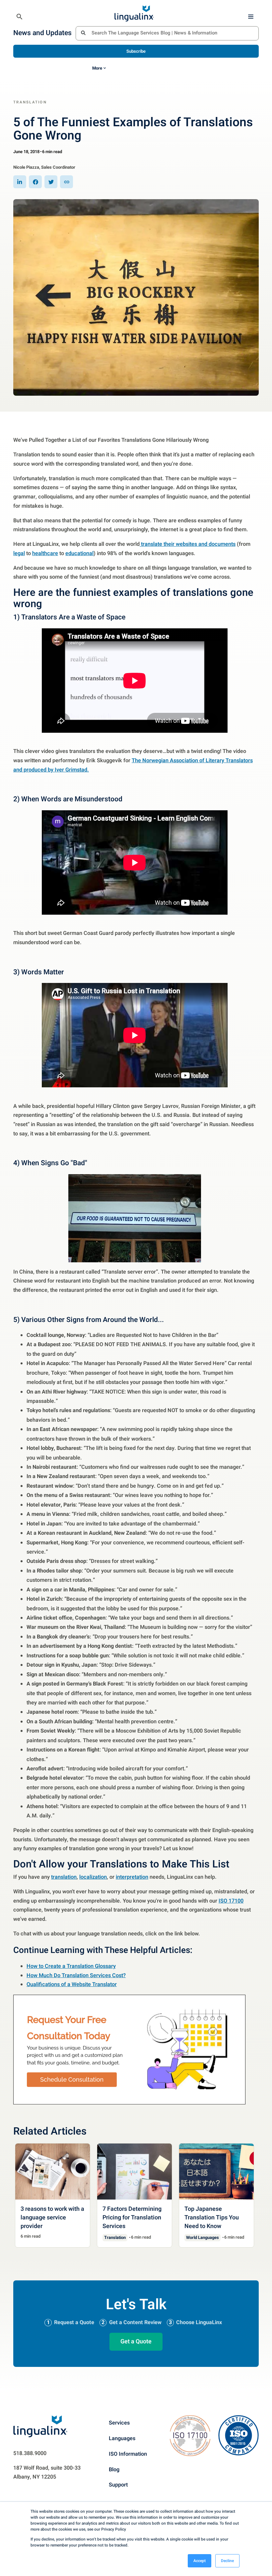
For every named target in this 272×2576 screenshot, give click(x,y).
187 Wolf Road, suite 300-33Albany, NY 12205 (47, 2472)
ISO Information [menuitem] (128, 2454)
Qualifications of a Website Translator (72, 1984)
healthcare (45, 553)
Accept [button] (200, 2561)
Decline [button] (227, 2561)
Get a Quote (136, 2341)
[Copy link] (67, 182)
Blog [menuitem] (114, 2469)
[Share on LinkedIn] (20, 182)
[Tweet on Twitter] (51, 182)
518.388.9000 (30, 2453)
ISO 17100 (231, 1901)
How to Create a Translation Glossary (71, 1966)
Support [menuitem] (118, 2485)
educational (79, 553)
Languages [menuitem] (122, 2438)
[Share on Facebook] (35, 182)
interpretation (132, 1877)
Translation (30, 102)
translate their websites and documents (188, 544)
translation (64, 1877)
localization (93, 1877)
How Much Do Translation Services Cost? (76, 1975)
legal (19, 553)
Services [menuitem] (119, 2423)
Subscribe (136, 51)
